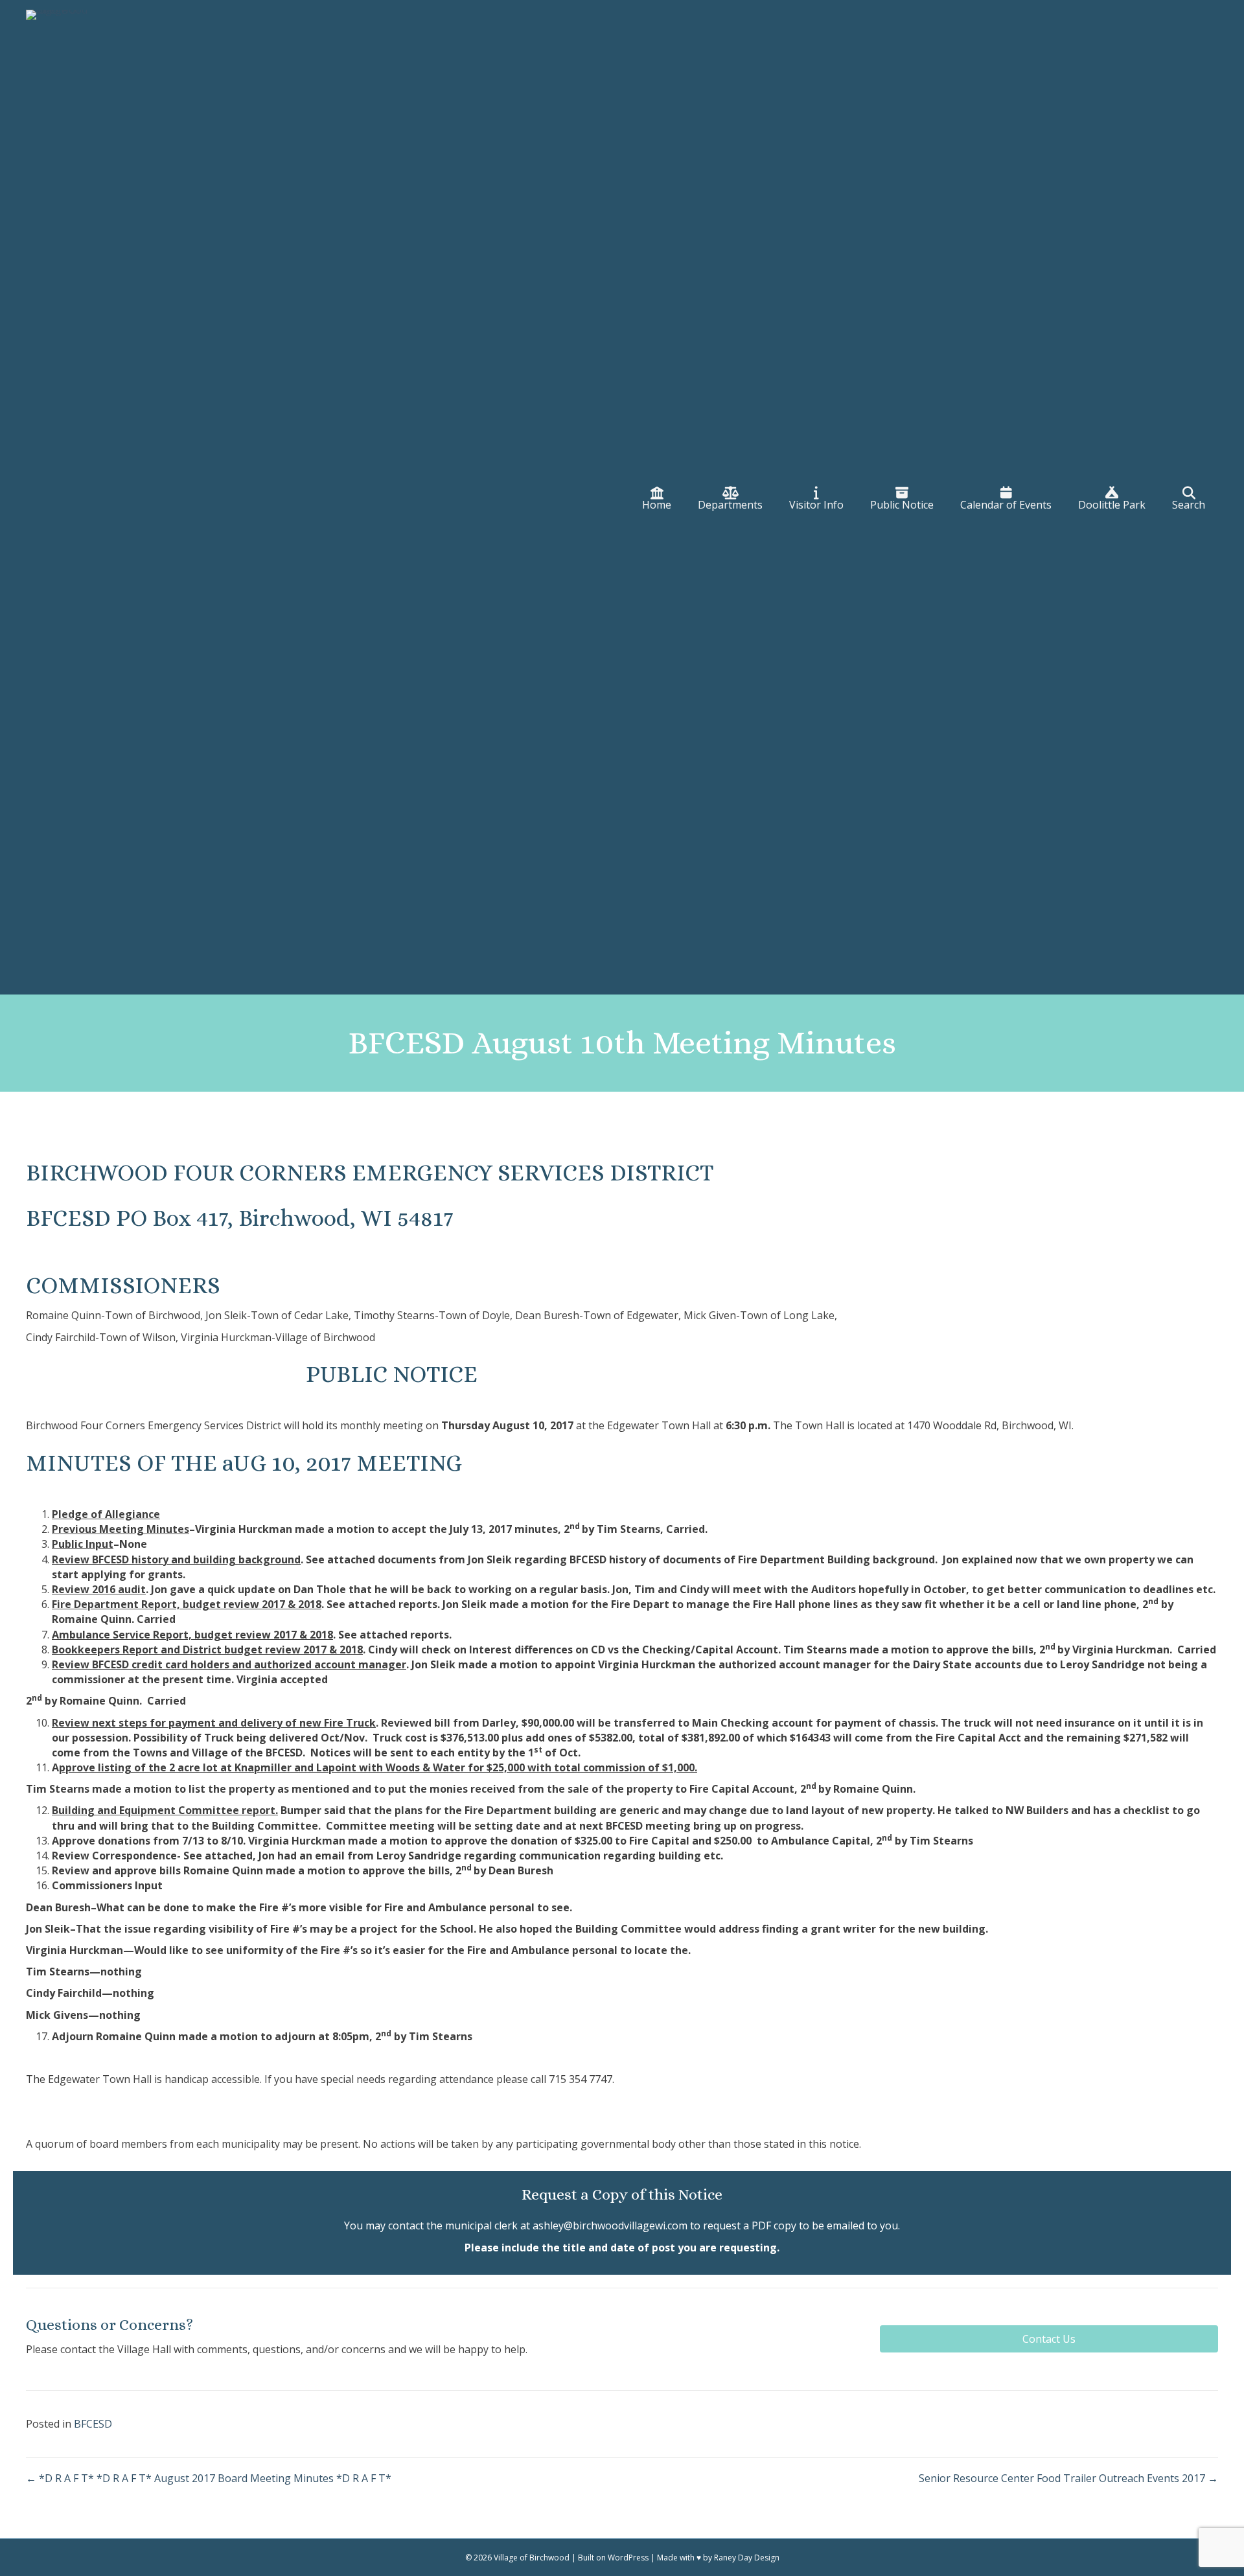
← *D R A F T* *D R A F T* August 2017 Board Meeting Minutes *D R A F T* (209, 2478)
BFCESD (93, 2424)
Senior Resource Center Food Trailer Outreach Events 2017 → (1068, 2478)
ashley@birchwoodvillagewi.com (610, 2225)
